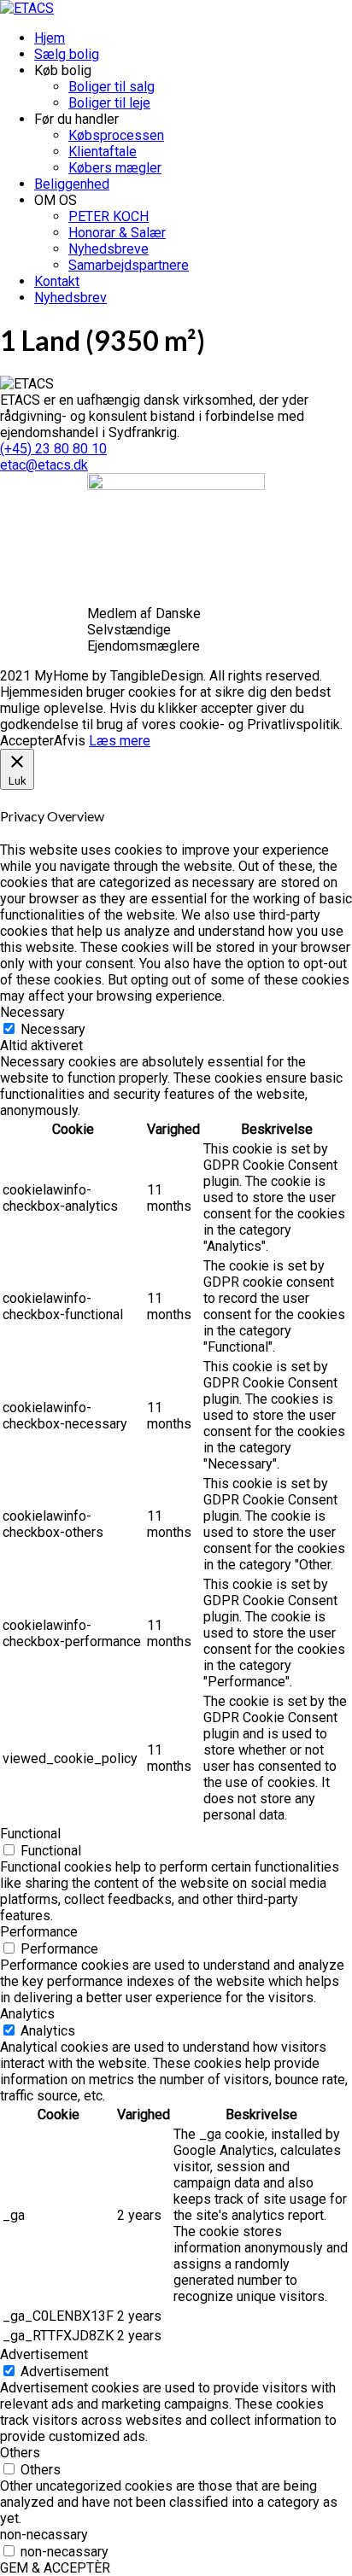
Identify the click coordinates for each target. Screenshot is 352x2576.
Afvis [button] (70, 741)
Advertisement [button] (44, 2354)
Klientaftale (103, 152)
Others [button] (20, 2453)
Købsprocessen (116, 135)
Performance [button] (39, 1932)
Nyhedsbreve (109, 249)
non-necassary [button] (44, 2535)
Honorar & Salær (117, 233)
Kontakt (57, 281)
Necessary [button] (32, 1012)
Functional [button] (30, 1834)
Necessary (53, 1029)
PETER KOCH (109, 216)
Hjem (50, 38)
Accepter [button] (27, 741)
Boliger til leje (109, 103)
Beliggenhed (72, 184)
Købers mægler (115, 168)
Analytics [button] (27, 2014)
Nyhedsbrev (70, 298)
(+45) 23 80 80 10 (53, 449)
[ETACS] (27, 8)
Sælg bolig (67, 54)
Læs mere (120, 741)
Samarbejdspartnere (129, 265)
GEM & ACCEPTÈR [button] (55, 2568)
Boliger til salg (111, 87)
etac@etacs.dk (44, 465)
